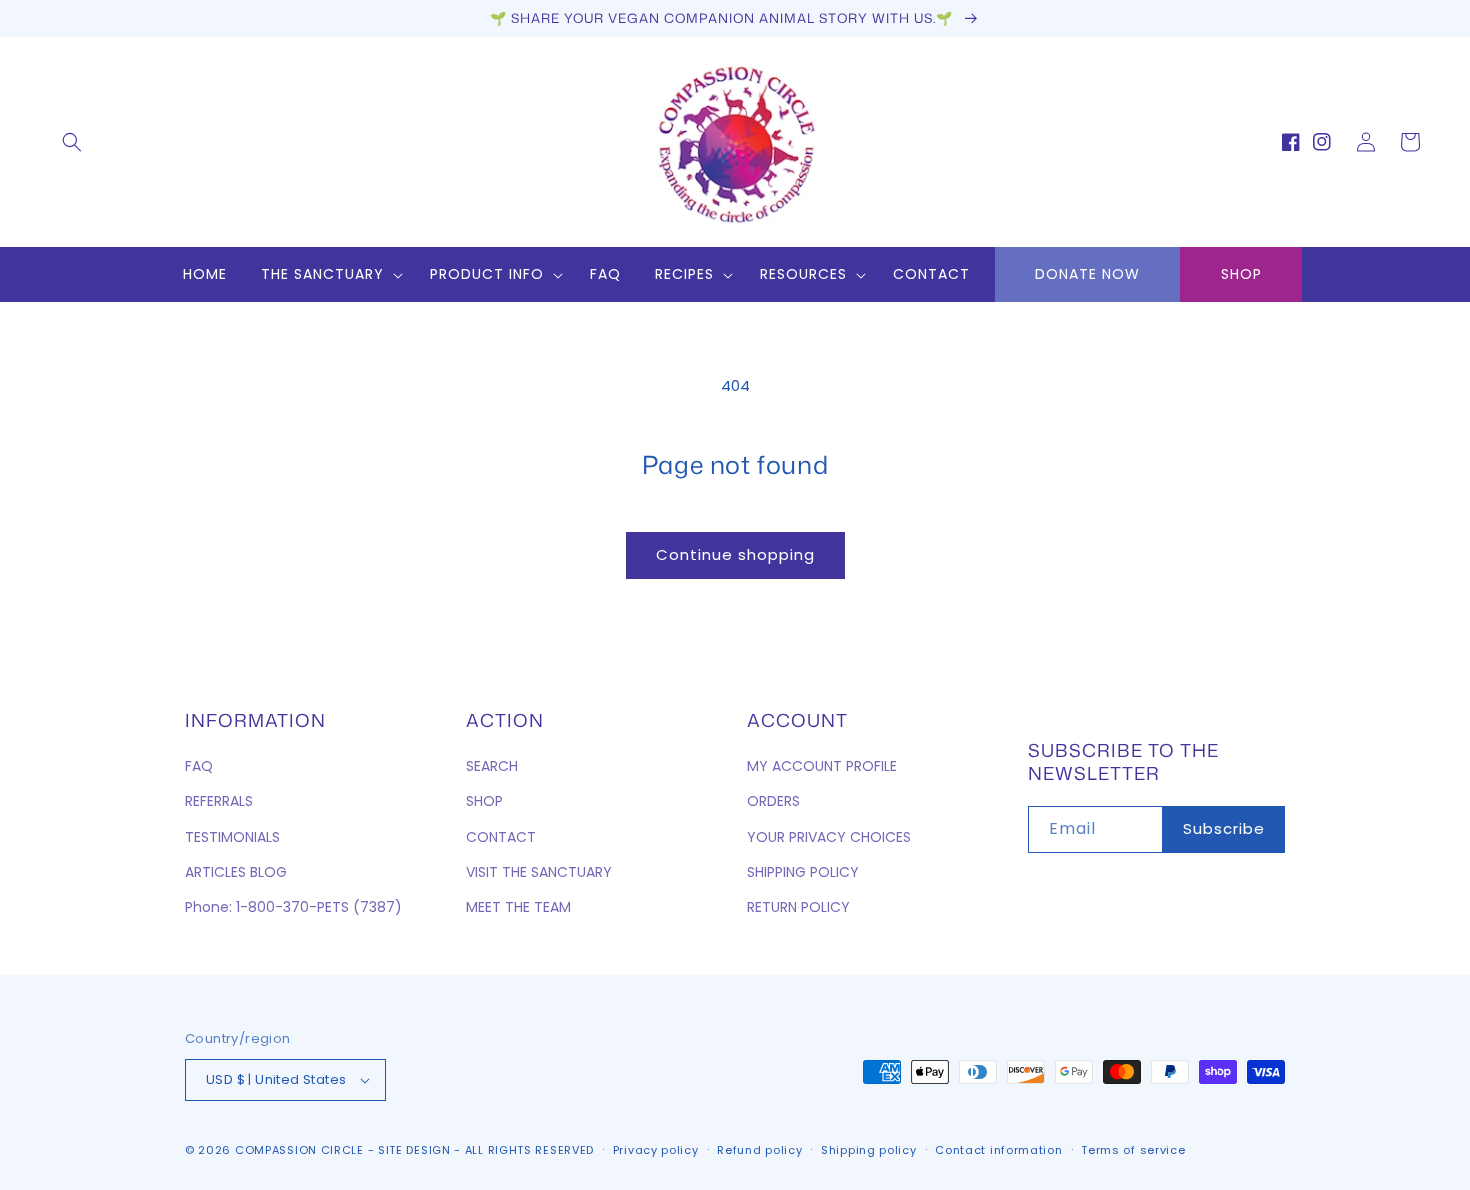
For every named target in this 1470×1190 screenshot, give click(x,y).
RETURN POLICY (798, 907)
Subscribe (1224, 828)
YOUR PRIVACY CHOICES (829, 837)
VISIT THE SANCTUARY (539, 872)
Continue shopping (735, 554)
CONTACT (501, 837)
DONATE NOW (1087, 274)
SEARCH (492, 766)
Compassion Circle (299, 1150)
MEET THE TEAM (518, 907)
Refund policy (759, 1150)
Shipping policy (869, 1150)
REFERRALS (219, 801)
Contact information (998, 1150)
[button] (72, 142)
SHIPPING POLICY (803, 872)
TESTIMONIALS (232, 837)
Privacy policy (656, 1150)
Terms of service (1133, 1150)
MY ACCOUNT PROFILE (822, 766)
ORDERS (773, 801)
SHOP (1241, 274)
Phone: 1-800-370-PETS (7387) (293, 907)
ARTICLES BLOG (236, 872)
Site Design (414, 1150)
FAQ (199, 766)
